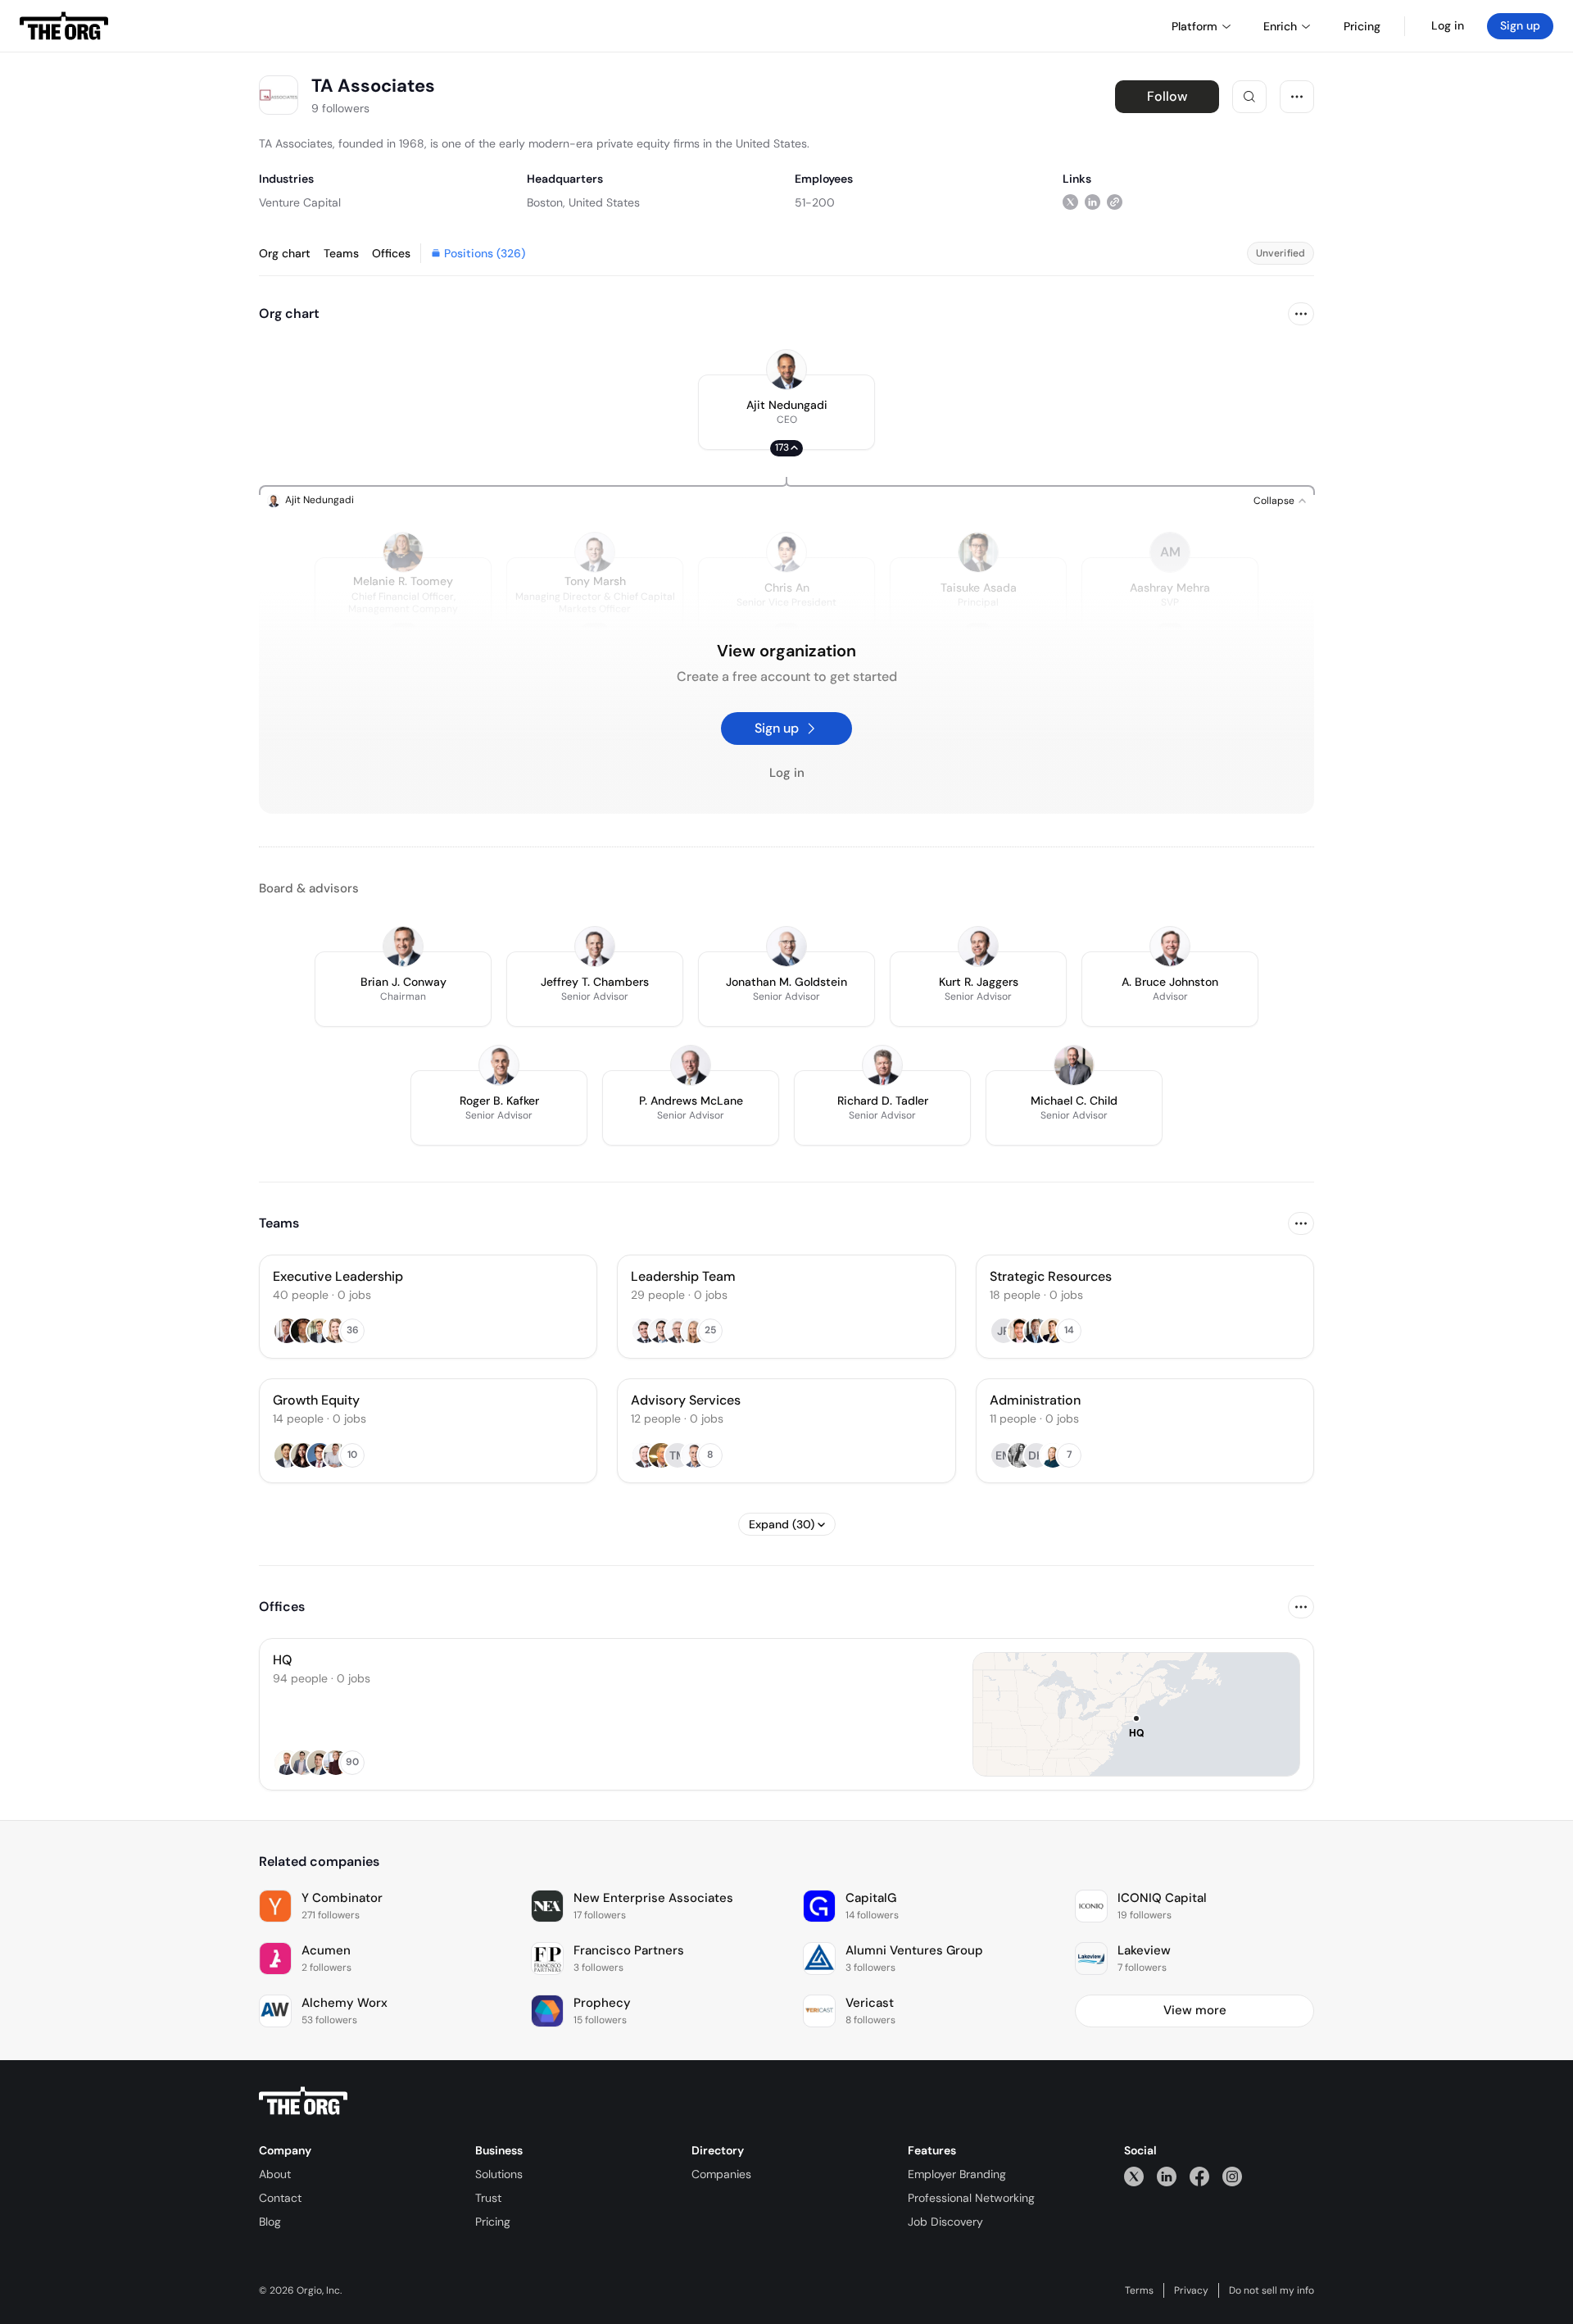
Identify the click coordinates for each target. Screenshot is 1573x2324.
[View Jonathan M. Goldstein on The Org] (786, 946)
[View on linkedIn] (1092, 202)
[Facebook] (1199, 2176)
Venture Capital (300, 202)
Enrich (1280, 26)
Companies (721, 2174)
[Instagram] (1232, 2176)
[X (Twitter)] (1134, 2176)
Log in (1448, 25)
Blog (270, 2222)
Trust (488, 2198)
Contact (280, 2198)
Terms (1139, 2290)
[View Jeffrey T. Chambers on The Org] (595, 946)
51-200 (815, 202)
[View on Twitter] (1070, 202)
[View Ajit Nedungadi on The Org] (786, 370)
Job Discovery (945, 2222)
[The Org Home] (64, 26)
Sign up (1520, 25)
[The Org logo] (303, 2101)
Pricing (493, 2222)
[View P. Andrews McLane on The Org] (691, 1065)
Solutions (499, 2174)
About (275, 2174)
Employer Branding (957, 2174)
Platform (1194, 26)
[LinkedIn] (1167, 2176)
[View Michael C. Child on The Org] (1074, 1065)
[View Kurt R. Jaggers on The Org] (978, 946)
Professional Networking (971, 2198)
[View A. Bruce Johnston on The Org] (1170, 946)
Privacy (1191, 2290)
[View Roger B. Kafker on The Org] (499, 1065)
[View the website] (1115, 202)
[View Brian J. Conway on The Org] (403, 946)
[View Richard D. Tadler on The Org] (882, 1065)
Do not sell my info (1272, 2290)
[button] (786, 412)
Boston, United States (583, 202)
